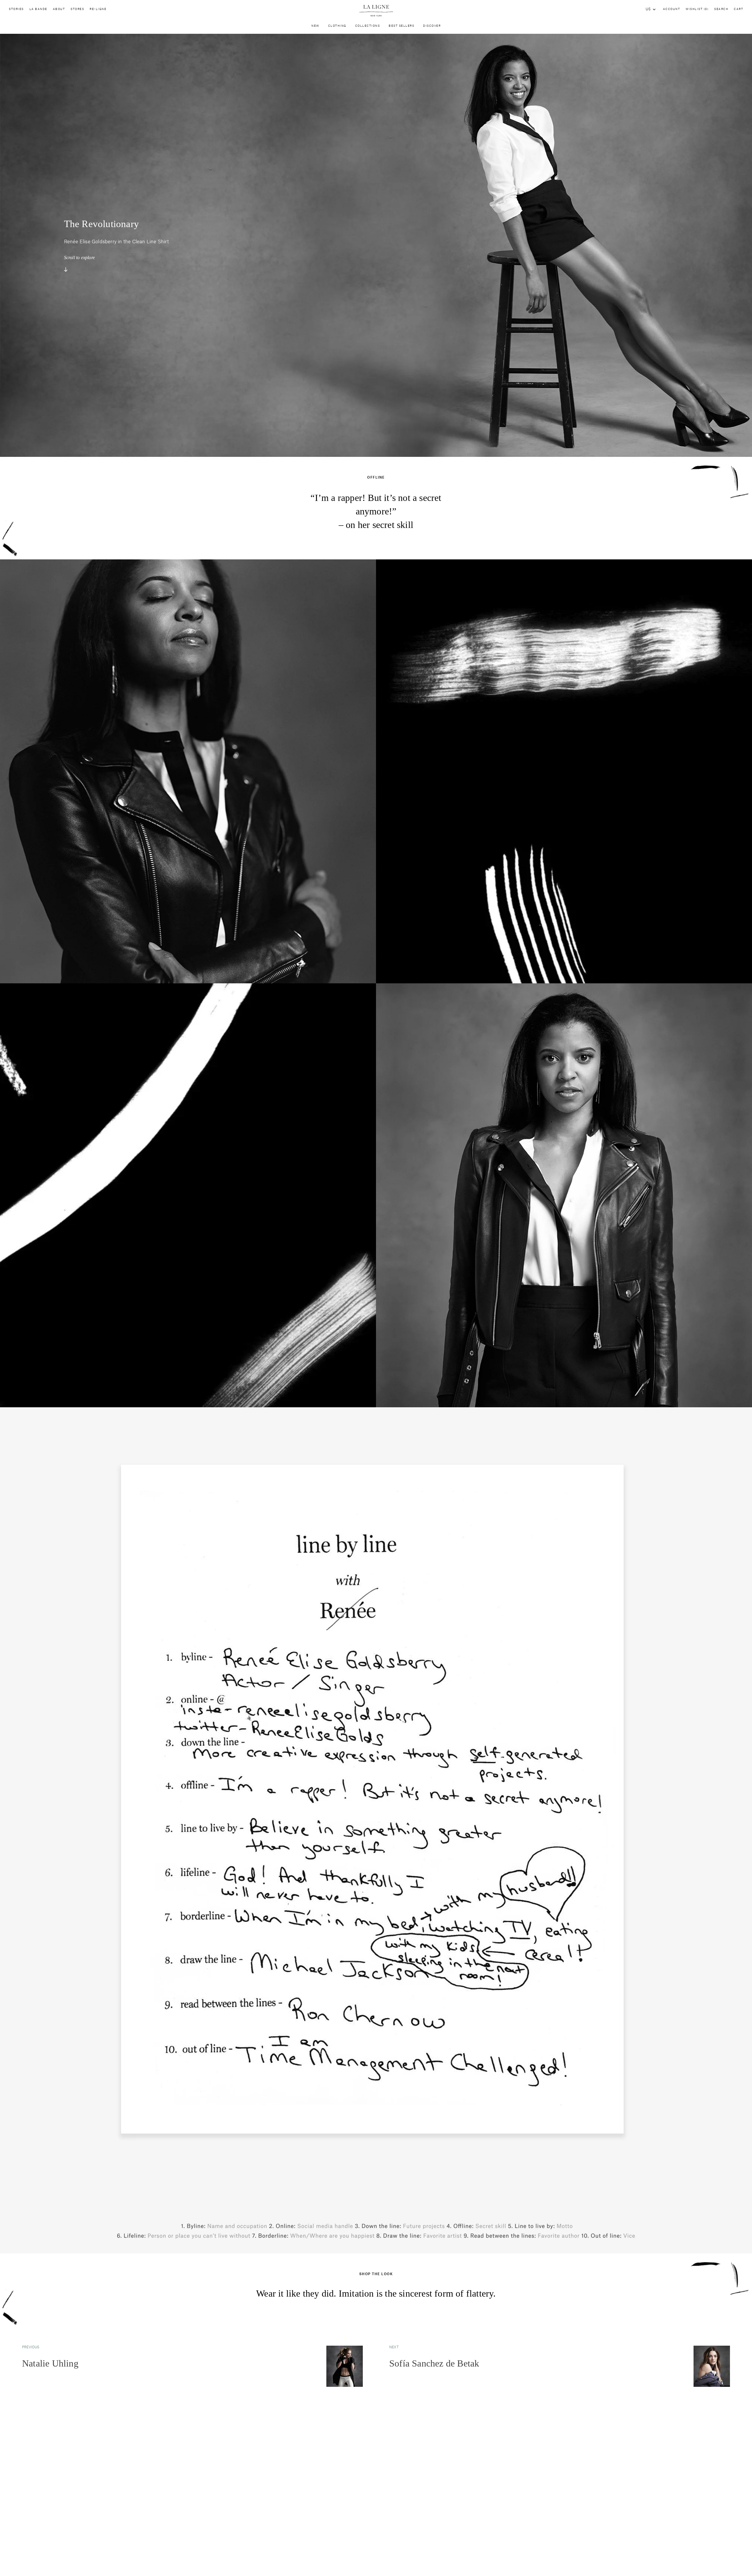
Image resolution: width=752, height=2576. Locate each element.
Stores (77, 9)
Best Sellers (401, 26)
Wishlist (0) (697, 9)
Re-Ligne (98, 9)
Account (672, 9)
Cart (738, 9)
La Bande (38, 9)
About (59, 9)
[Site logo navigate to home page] (376, 11)
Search (721, 9)
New (315, 26)
